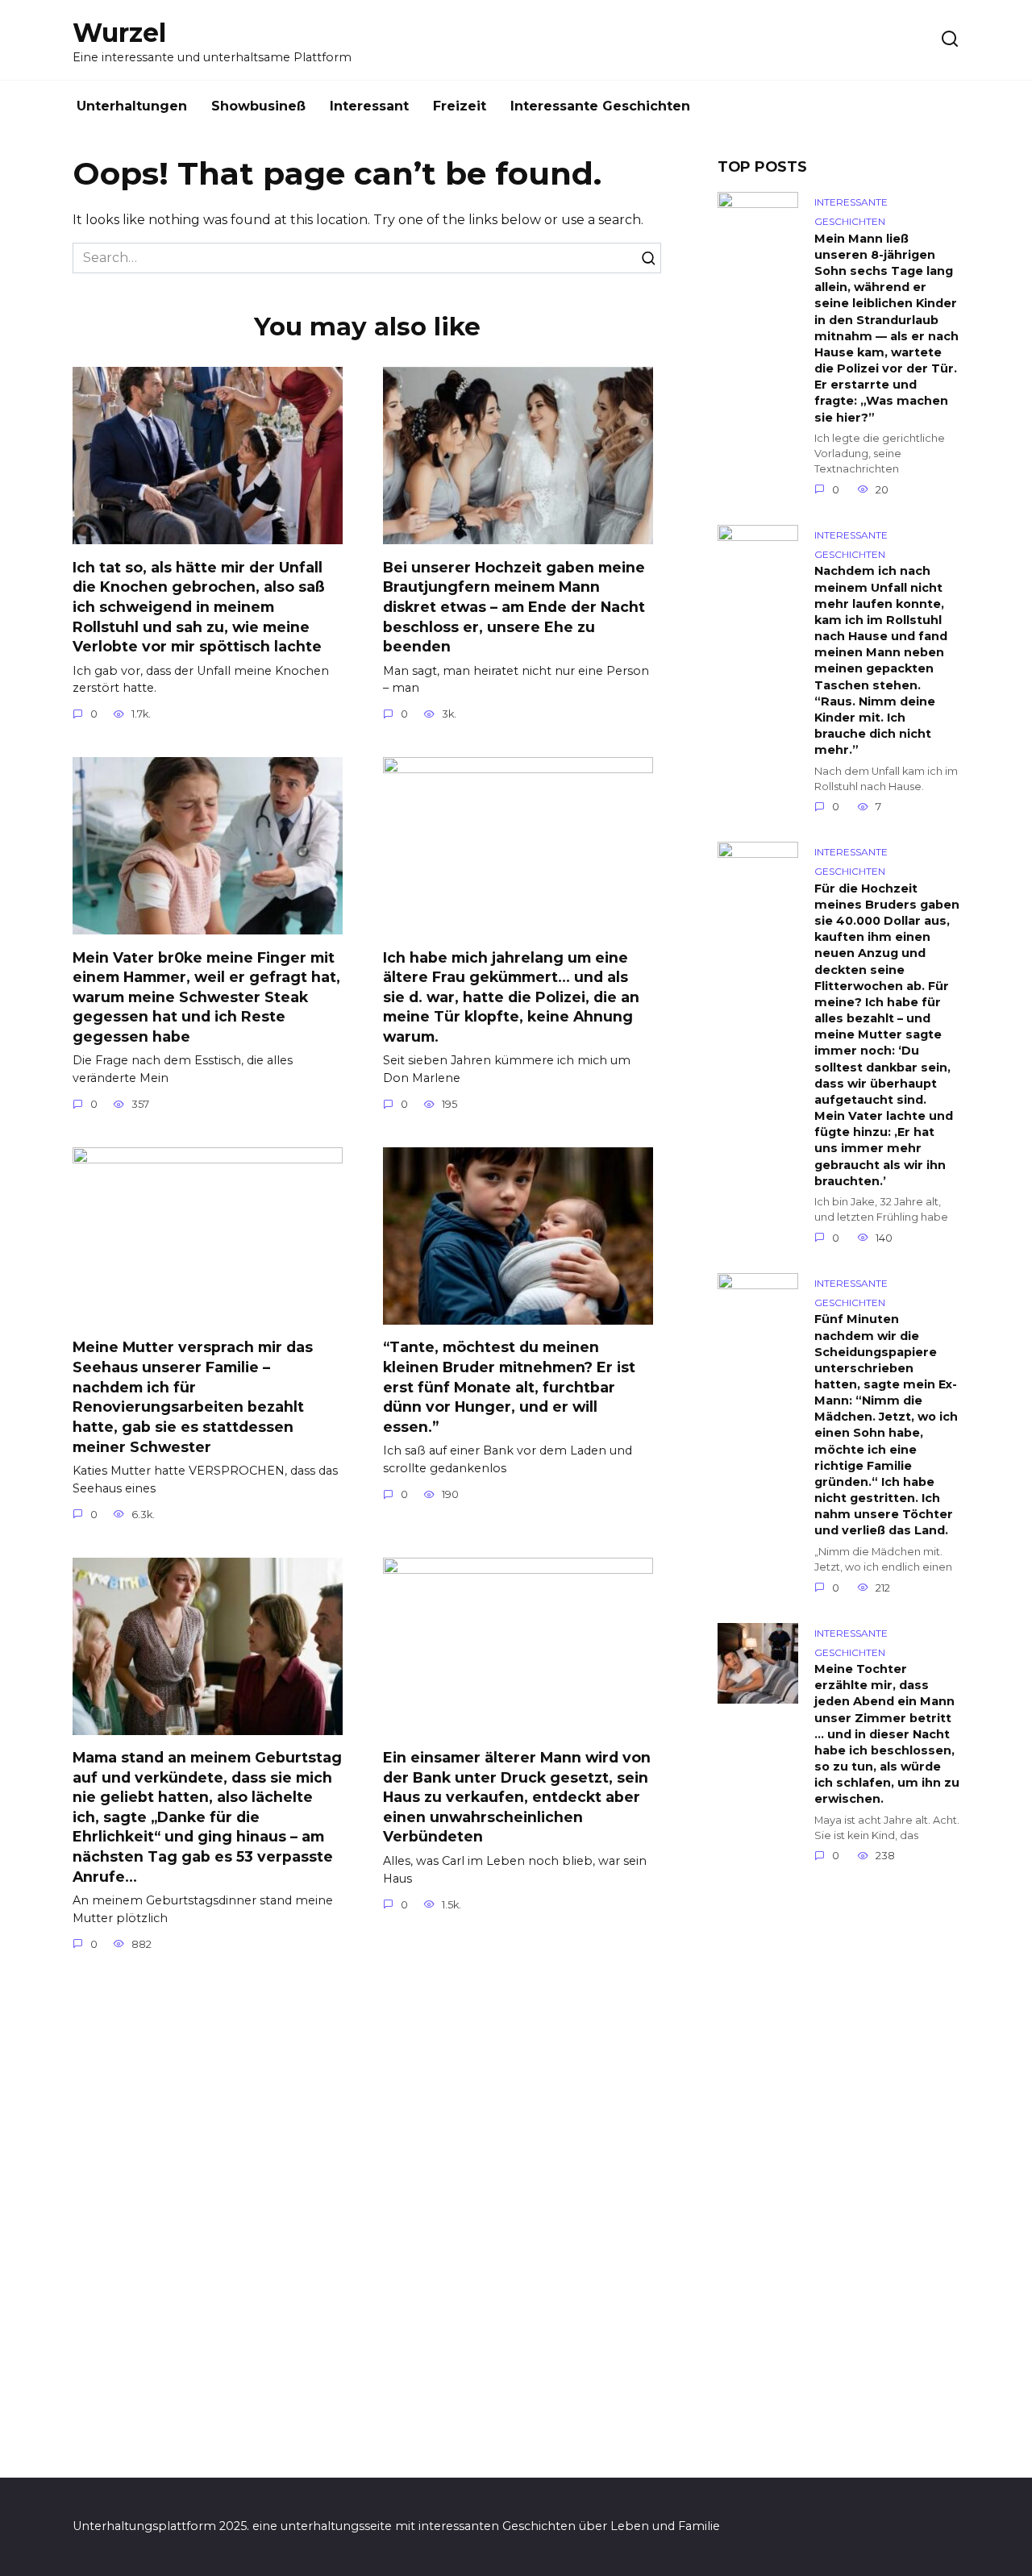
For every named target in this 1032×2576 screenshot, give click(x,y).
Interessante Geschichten (600, 106)
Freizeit (460, 106)
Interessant (369, 106)
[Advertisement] (838, 2179)
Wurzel (119, 33)
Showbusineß (258, 106)
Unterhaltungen (132, 106)
